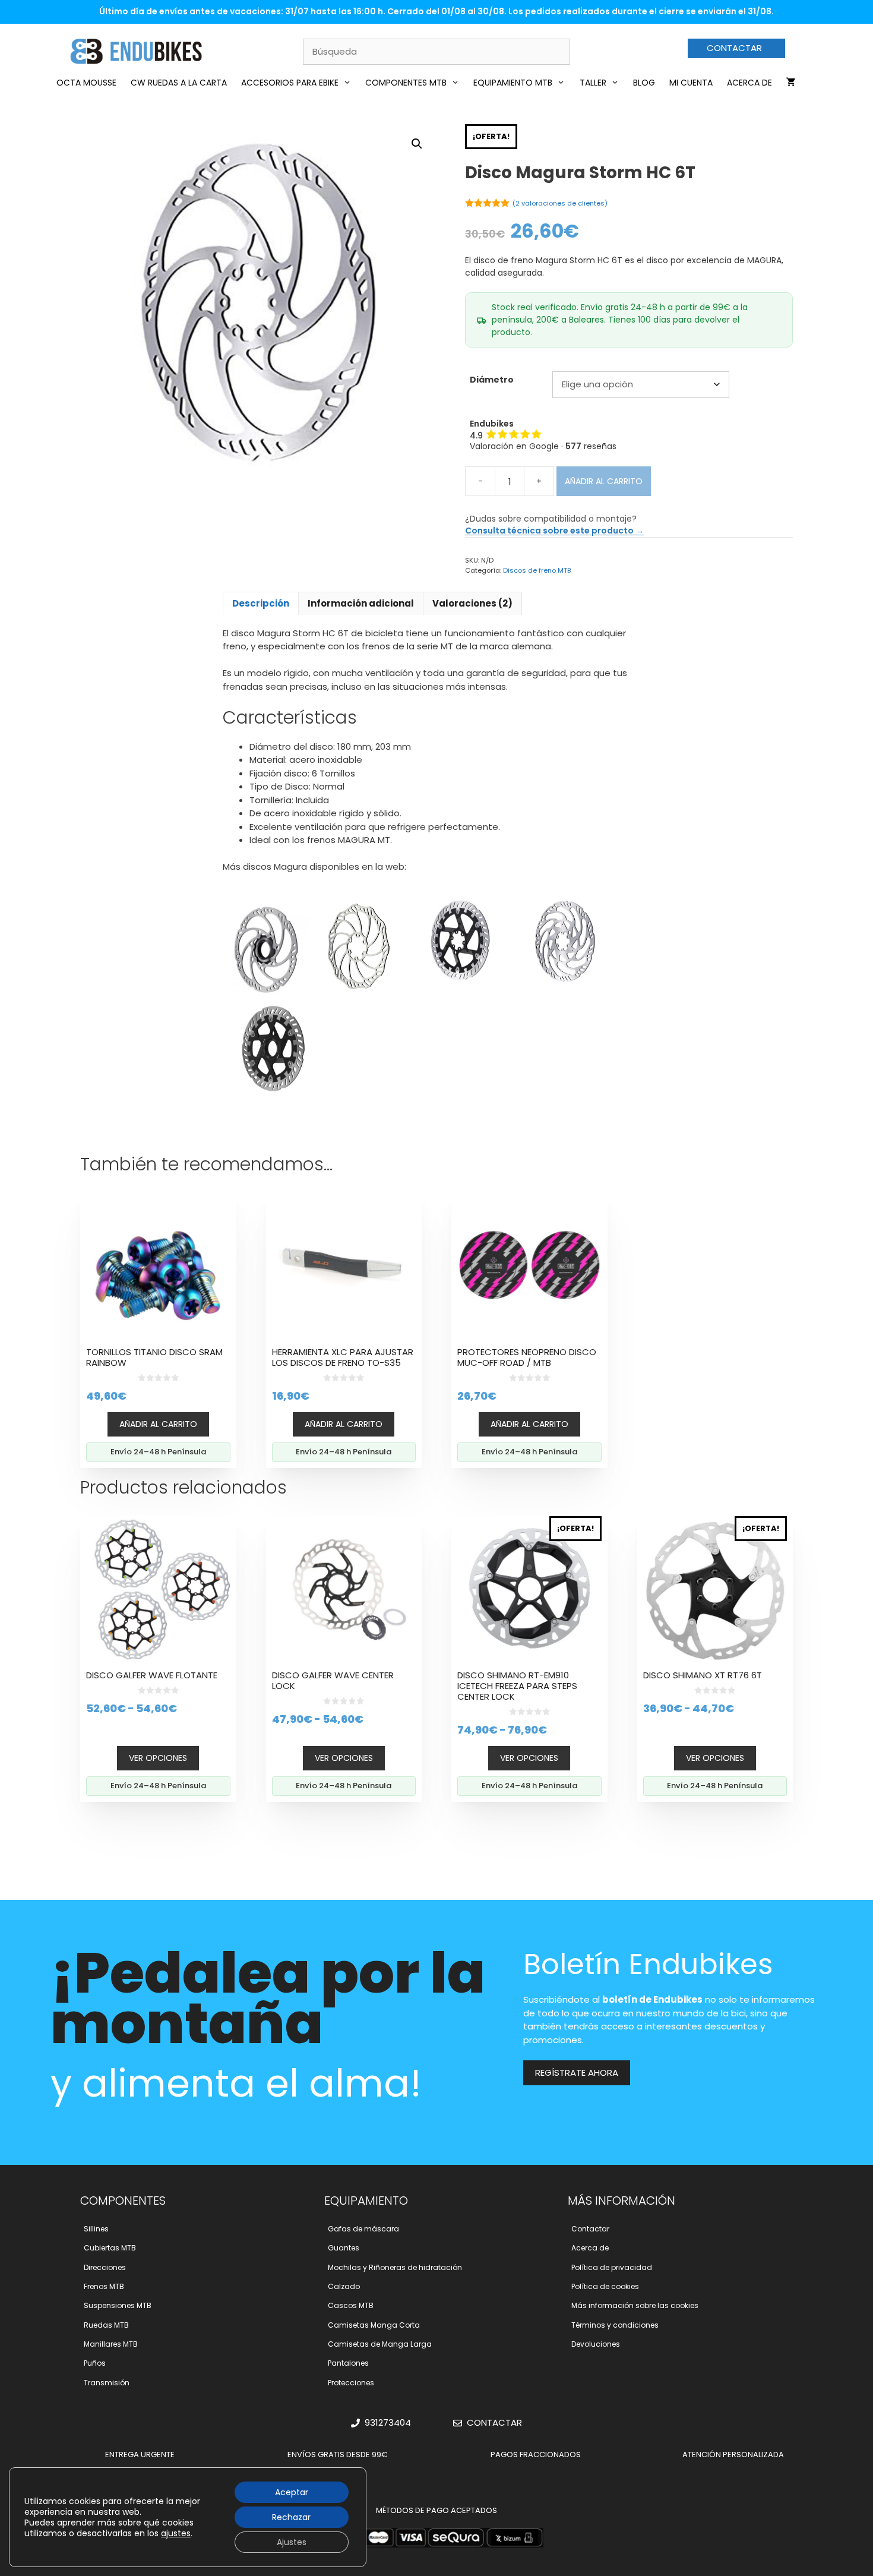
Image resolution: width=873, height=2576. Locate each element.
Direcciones (105, 2267)
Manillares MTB (111, 2344)
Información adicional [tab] (361, 603)
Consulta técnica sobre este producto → (554, 531)
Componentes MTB (406, 83)
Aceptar (292, 2492)
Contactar (590, 2229)
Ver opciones (158, 1758)
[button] (417, 144)
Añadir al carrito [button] (158, 1424)
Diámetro (492, 380)
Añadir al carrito (604, 481)
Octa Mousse (86, 83)
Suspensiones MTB (118, 2305)
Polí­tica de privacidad (612, 2267)
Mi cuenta (691, 83)
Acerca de (749, 83)
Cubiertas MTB (110, 2248)
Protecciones (351, 2383)
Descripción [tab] (261, 603)
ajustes (176, 2533)
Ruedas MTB (106, 2325)
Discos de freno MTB (537, 570)
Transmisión (107, 2383)
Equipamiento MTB (513, 83)
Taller (593, 83)
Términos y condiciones (615, 2325)
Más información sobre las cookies (635, 2305)
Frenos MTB (104, 2286)
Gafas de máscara (363, 2229)
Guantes (344, 2248)
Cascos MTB (351, 2305)
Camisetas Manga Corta (374, 2325)
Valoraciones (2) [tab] (472, 603)
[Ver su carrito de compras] (791, 83)
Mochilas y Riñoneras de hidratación (395, 2267)
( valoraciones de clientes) (560, 203)
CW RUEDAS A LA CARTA (179, 83)
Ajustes (292, 2542)
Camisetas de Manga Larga (380, 2344)
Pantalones (348, 2363)
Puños (95, 2363)
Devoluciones (596, 2344)
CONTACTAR (734, 48)
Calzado (344, 2286)
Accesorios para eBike (290, 83)
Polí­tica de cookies (605, 2286)
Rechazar (291, 2517)
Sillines (96, 2229)
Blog (644, 83)
